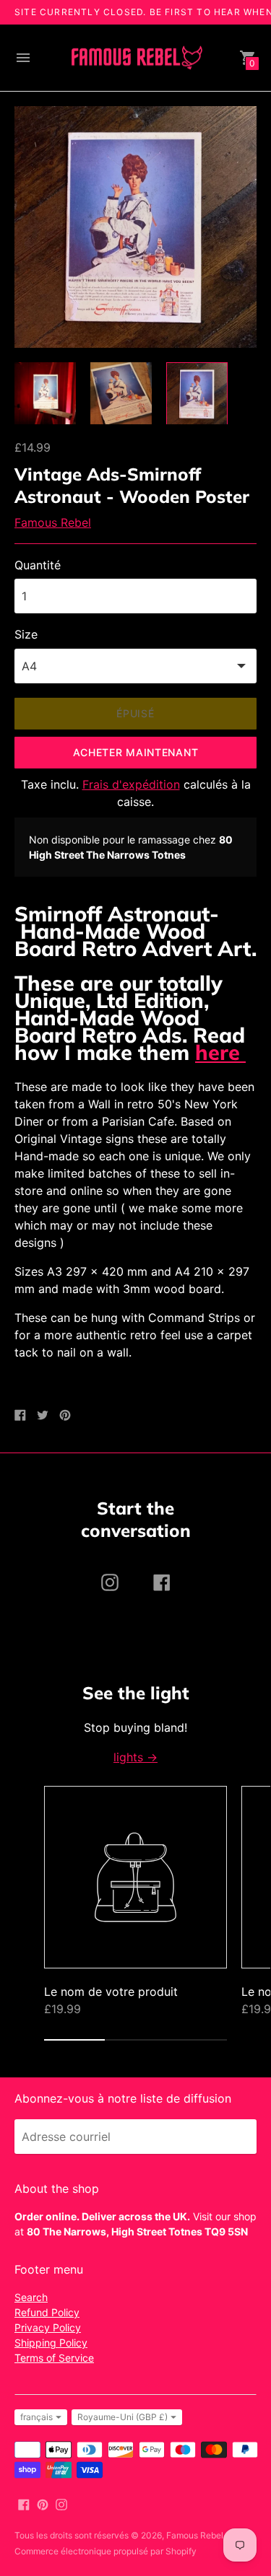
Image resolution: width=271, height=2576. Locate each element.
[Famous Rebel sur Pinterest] (43, 2503)
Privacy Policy (48, 2327)
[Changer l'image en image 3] (197, 394)
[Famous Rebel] (136, 58)
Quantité (38, 565)
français (36, 2417)
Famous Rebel (53, 522)
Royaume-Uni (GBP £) (122, 2417)
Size (26, 634)
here (220, 1052)
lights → (135, 1757)
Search (31, 2297)
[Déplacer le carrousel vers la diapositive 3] (197, 2040)
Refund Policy (47, 2312)
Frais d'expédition (131, 784)
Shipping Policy (51, 2343)
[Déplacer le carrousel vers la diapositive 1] (74, 2040)
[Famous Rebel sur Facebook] (24, 2503)
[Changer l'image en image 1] (45, 393)
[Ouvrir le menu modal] (23, 58)
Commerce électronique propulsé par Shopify (106, 2551)
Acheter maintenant (136, 752)
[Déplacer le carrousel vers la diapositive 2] (135, 2040)
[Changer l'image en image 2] (121, 393)
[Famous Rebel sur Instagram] (61, 2503)
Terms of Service (54, 2358)
